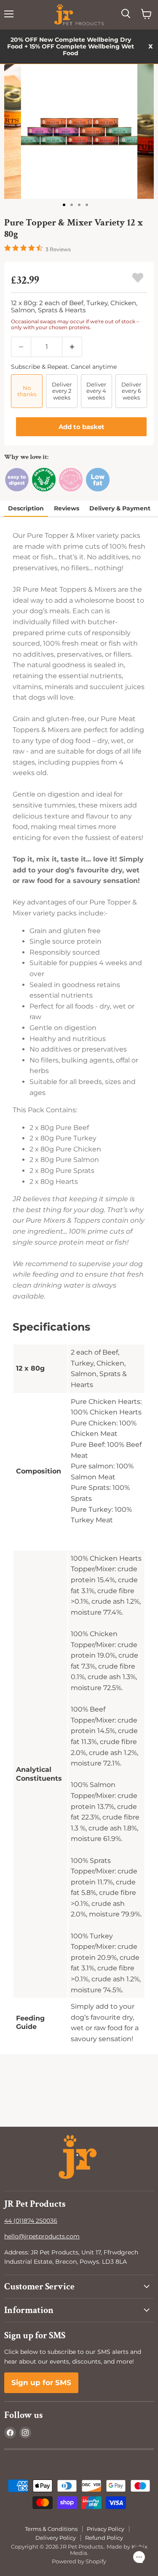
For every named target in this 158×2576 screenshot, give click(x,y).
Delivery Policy (56, 2538)
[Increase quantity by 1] (72, 347)
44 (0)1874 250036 (31, 2221)
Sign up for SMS (41, 2383)
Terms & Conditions (51, 2529)
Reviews (67, 508)
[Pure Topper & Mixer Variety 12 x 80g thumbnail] (65, 204)
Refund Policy (104, 2538)
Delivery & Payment (120, 508)
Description (26, 508)
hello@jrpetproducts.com (42, 2236)
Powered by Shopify (79, 2561)
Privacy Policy (106, 2529)
